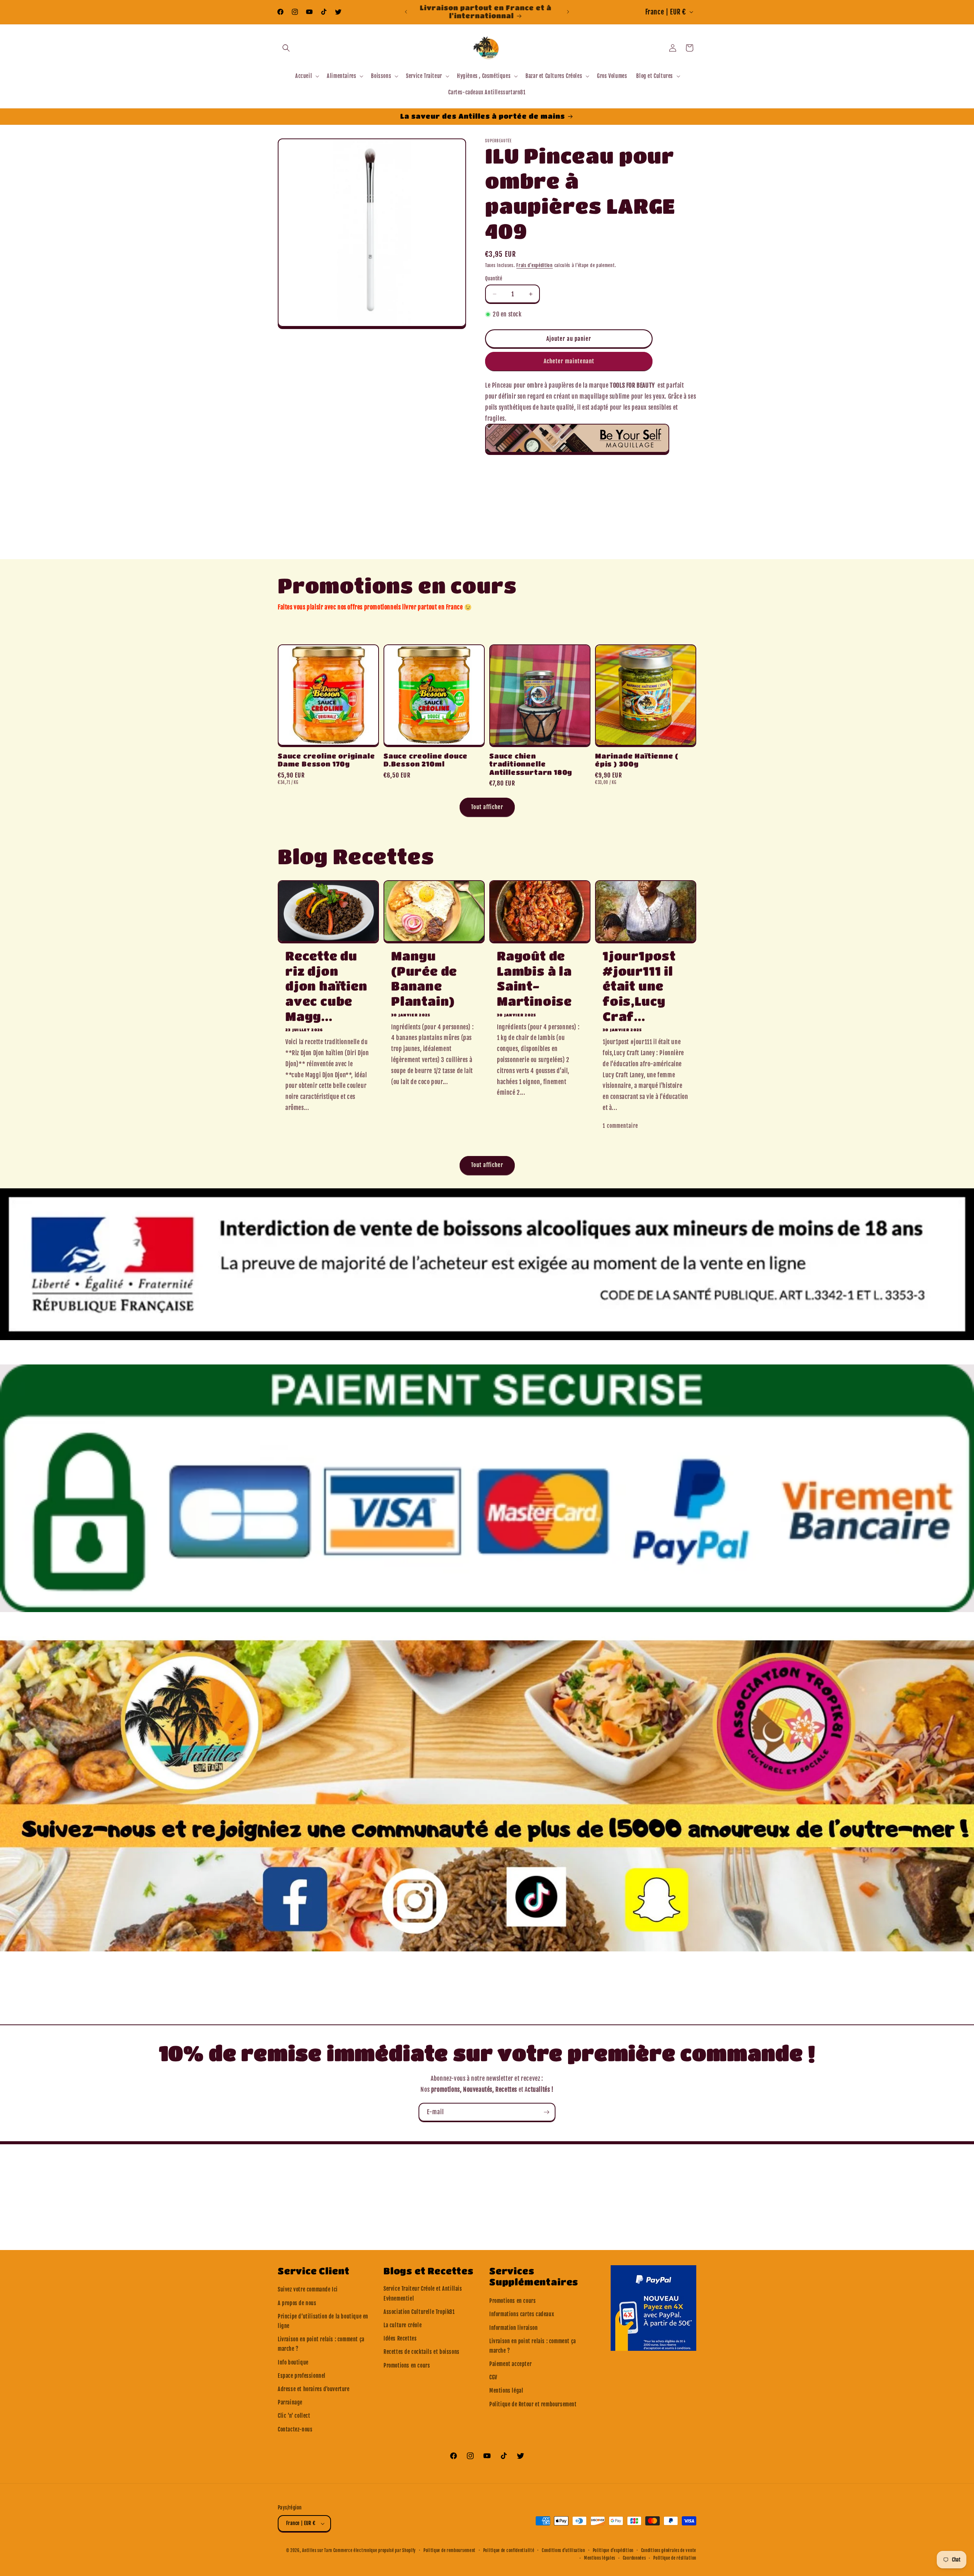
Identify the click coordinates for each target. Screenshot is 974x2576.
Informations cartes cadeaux (522, 2314)
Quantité (494, 278)
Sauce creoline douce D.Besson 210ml (426, 760)
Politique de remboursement (450, 2551)
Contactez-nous (295, 2429)
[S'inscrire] (546, 2112)
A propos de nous (297, 2303)
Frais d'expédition (535, 265)
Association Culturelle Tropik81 (419, 2312)
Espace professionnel (302, 2376)
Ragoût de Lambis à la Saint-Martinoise (534, 978)
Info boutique (293, 2362)
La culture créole (403, 2325)
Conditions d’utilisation (563, 2551)
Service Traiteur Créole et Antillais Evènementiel (423, 2293)
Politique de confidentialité (509, 2551)
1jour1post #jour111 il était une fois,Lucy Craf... (639, 986)
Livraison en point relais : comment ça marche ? (321, 2344)
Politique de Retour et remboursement (533, 2404)
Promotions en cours (407, 2365)
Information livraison (514, 2328)
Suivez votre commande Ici (308, 2289)
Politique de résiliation (675, 2558)
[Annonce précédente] (406, 12)
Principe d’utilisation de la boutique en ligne (323, 2321)
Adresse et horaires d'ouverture (314, 2389)
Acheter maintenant (569, 361)
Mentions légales (600, 2558)
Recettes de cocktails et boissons (422, 2352)
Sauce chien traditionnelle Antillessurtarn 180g (531, 764)
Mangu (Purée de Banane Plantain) (424, 978)
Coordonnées (634, 2558)
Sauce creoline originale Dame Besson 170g (326, 760)
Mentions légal (506, 2391)
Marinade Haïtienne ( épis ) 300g (637, 760)
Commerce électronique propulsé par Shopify (375, 2551)
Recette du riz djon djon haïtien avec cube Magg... (326, 986)
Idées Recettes (400, 2338)
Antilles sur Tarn (318, 2551)
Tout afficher (487, 807)
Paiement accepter (510, 2364)
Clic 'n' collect (294, 2416)
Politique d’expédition (613, 2551)
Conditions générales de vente (669, 2551)
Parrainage (290, 2402)
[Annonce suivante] (568, 12)
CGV (493, 2377)
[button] (286, 48)
